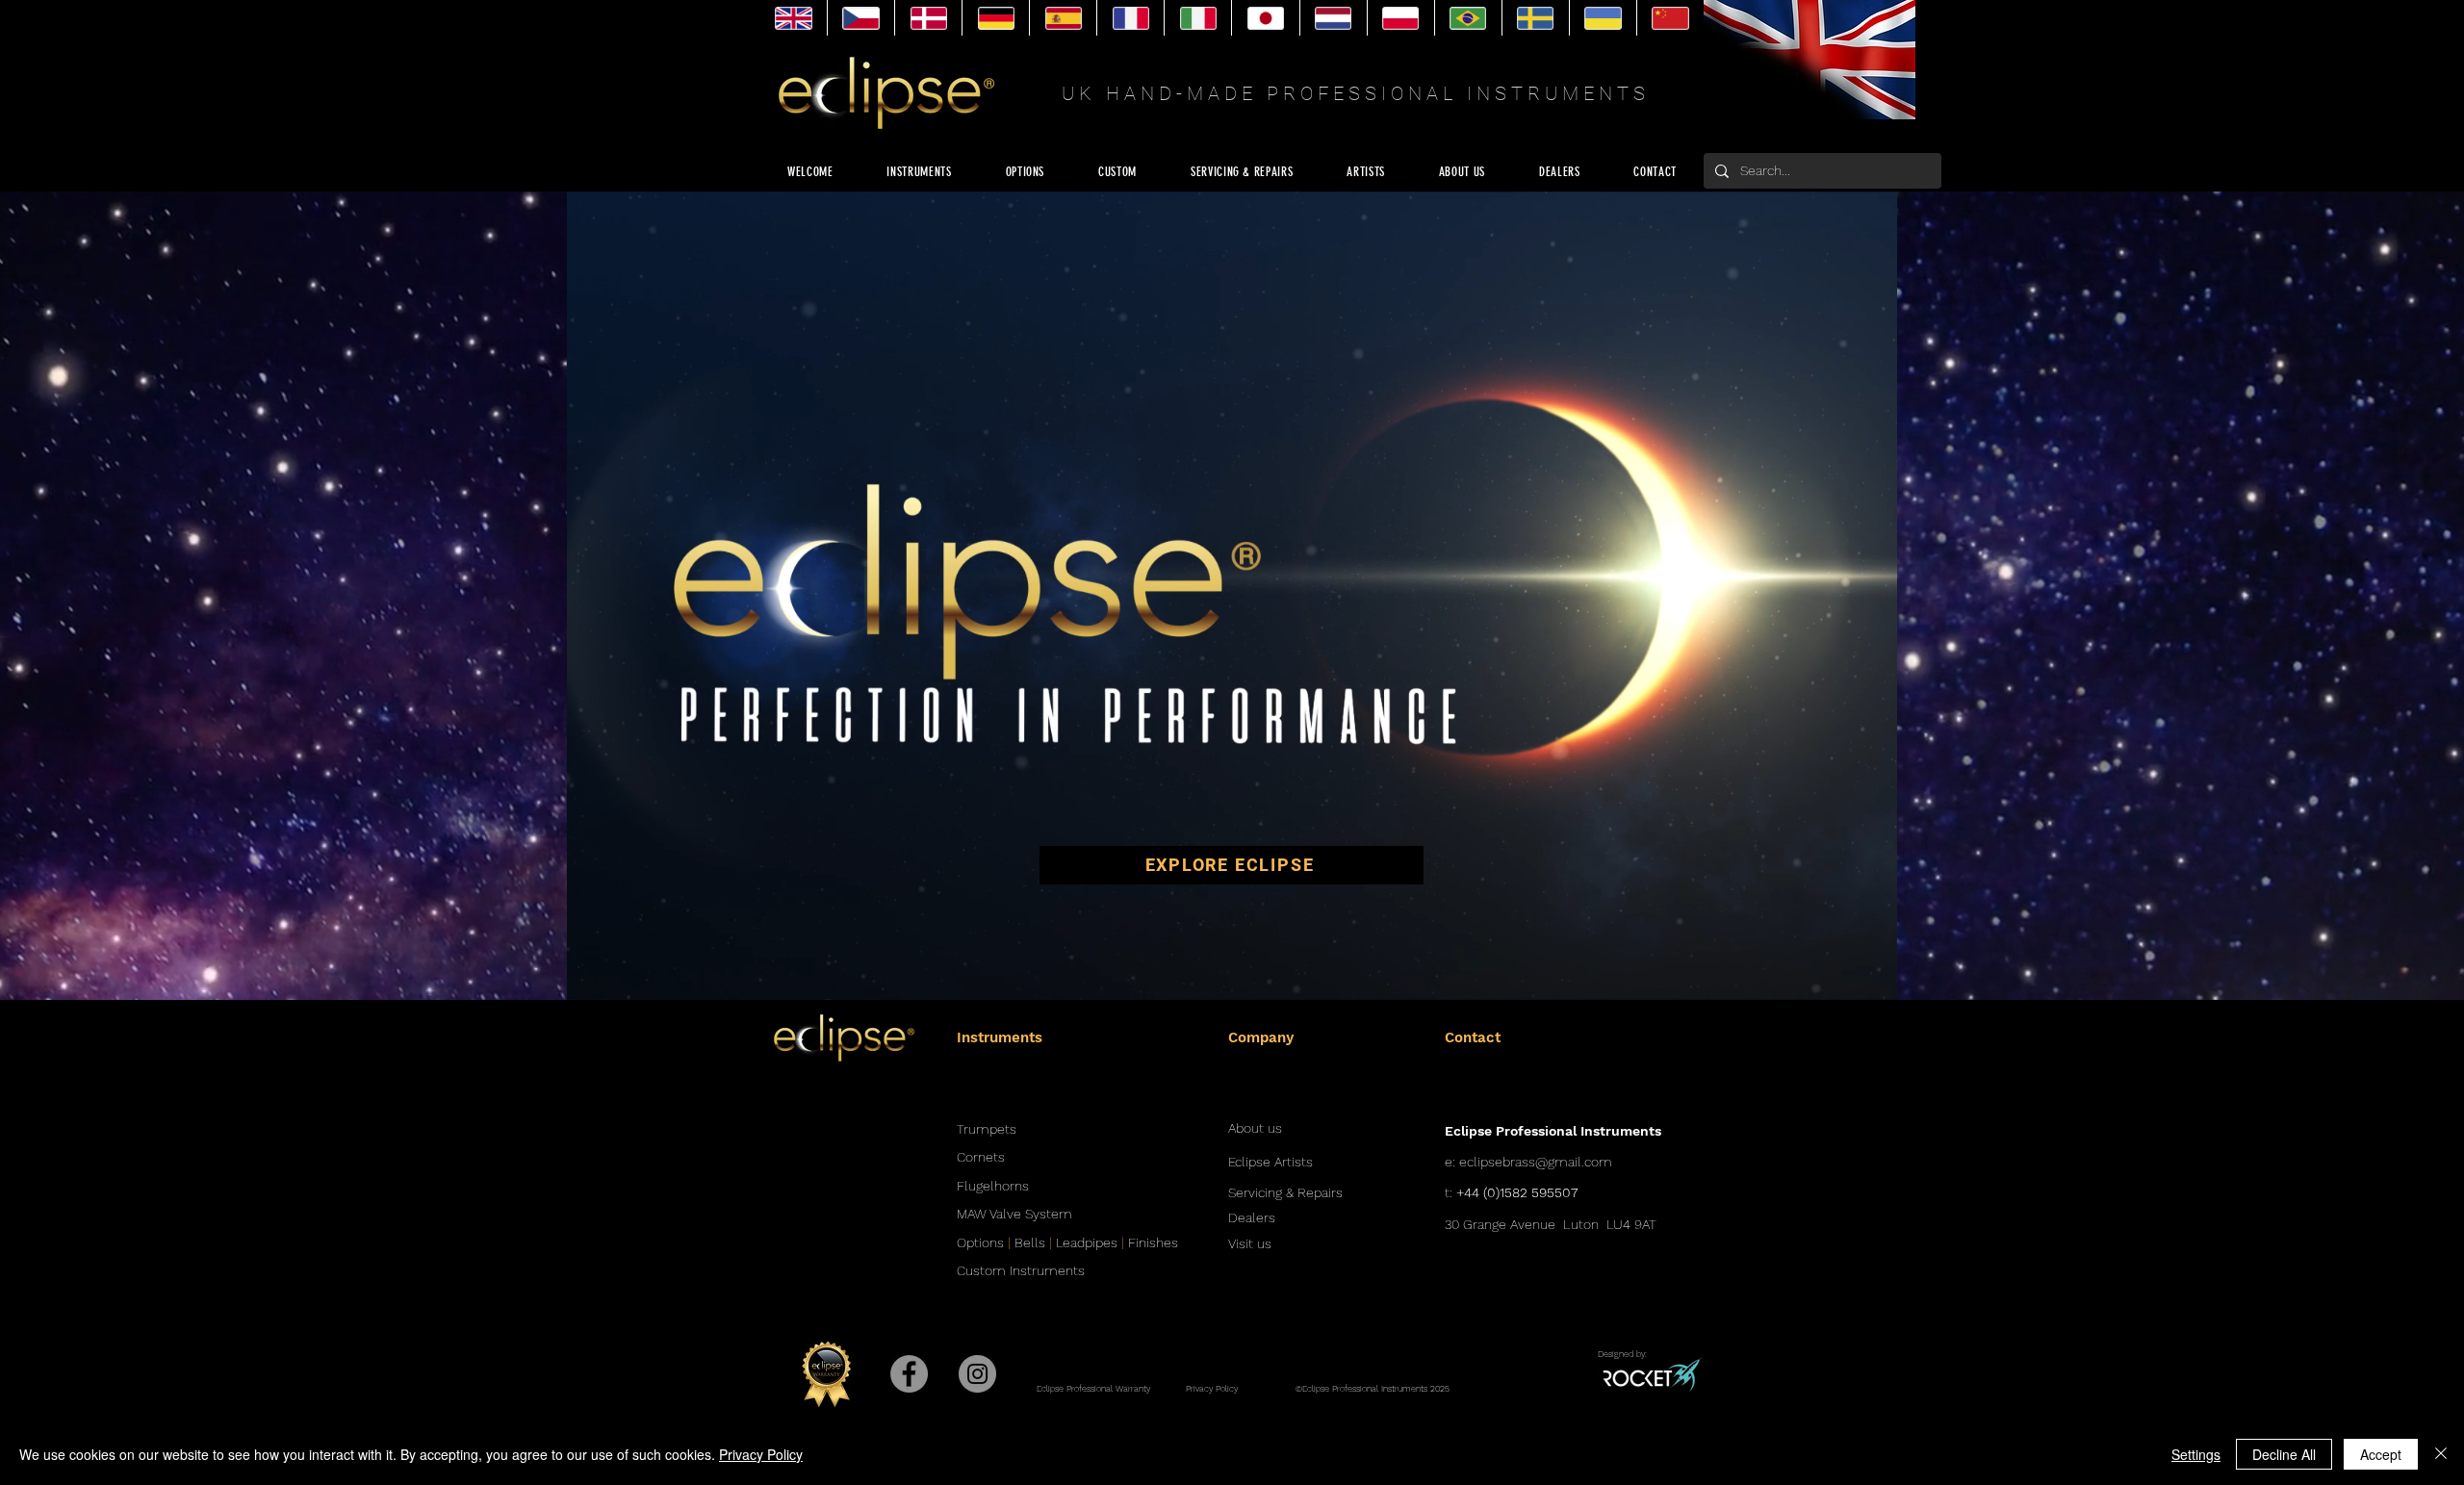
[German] (995, 18)
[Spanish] (1063, 18)
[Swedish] (1535, 18)
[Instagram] (977, 1374)
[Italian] (1197, 18)
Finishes (1153, 1242)
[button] (1873, 979)
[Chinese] (1670, 18)
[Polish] (1400, 18)
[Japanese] (1265, 18)
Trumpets (987, 1129)
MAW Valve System (1014, 1214)
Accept (2381, 1454)
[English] (794, 18)
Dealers (1252, 1217)
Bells (1030, 1242)
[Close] (2441, 1454)
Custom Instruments (1021, 1270)
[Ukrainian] (1603, 18)
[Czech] (860, 18)
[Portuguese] (1468, 18)
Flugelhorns (993, 1186)
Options (980, 1242)
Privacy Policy (761, 1454)
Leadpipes (1087, 1242)
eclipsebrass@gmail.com (1536, 1162)
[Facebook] (909, 1374)
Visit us (1250, 1243)
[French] (1130, 18)
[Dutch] (1333, 18)
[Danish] (928, 18)
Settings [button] (2196, 1454)
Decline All (2284, 1454)
